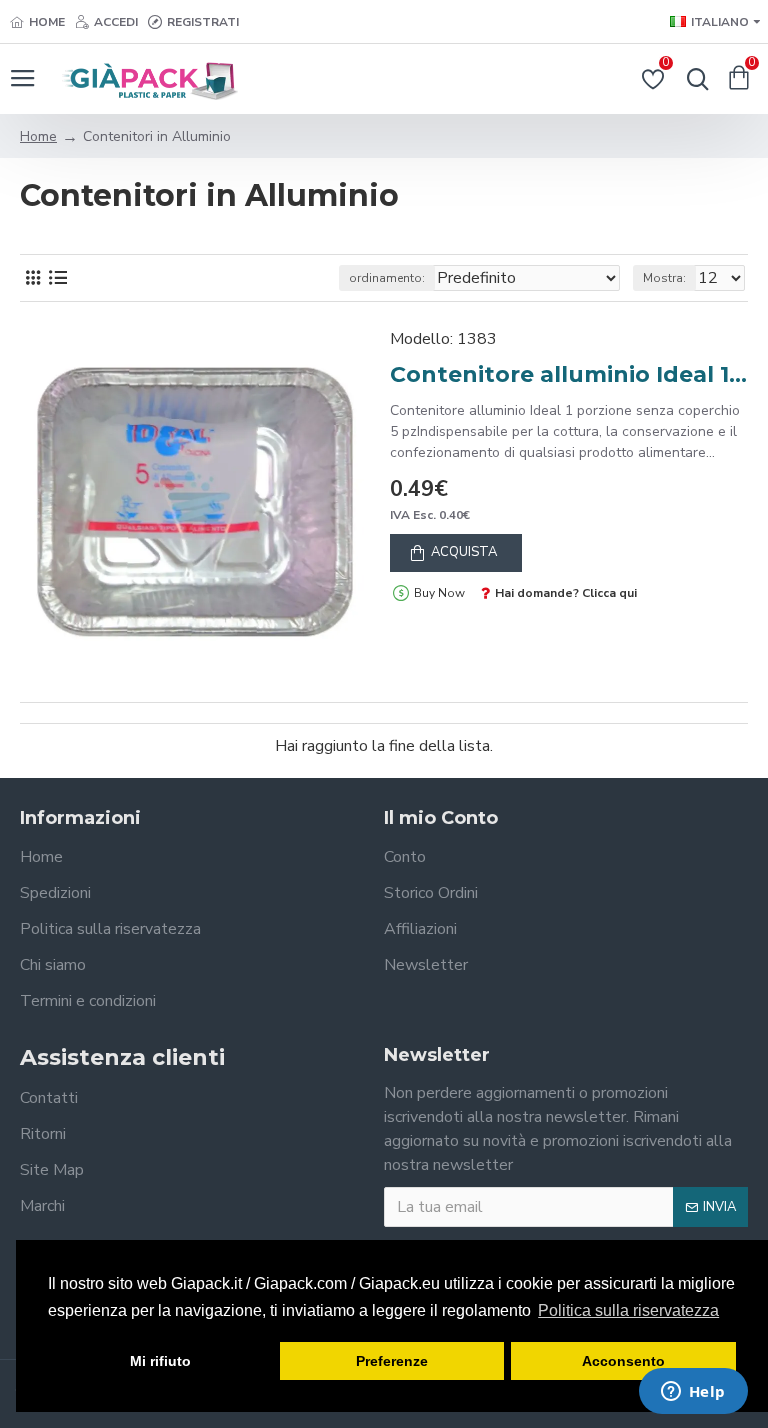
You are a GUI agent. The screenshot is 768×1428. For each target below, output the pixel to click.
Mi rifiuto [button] (160, 1361)
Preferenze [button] (392, 1361)
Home (38, 136)
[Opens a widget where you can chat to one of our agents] (693, 1393)
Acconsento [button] (623, 1361)
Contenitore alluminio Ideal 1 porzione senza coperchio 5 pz (569, 374)
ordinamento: (387, 278)
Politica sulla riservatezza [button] (628, 1310)
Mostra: (664, 278)
